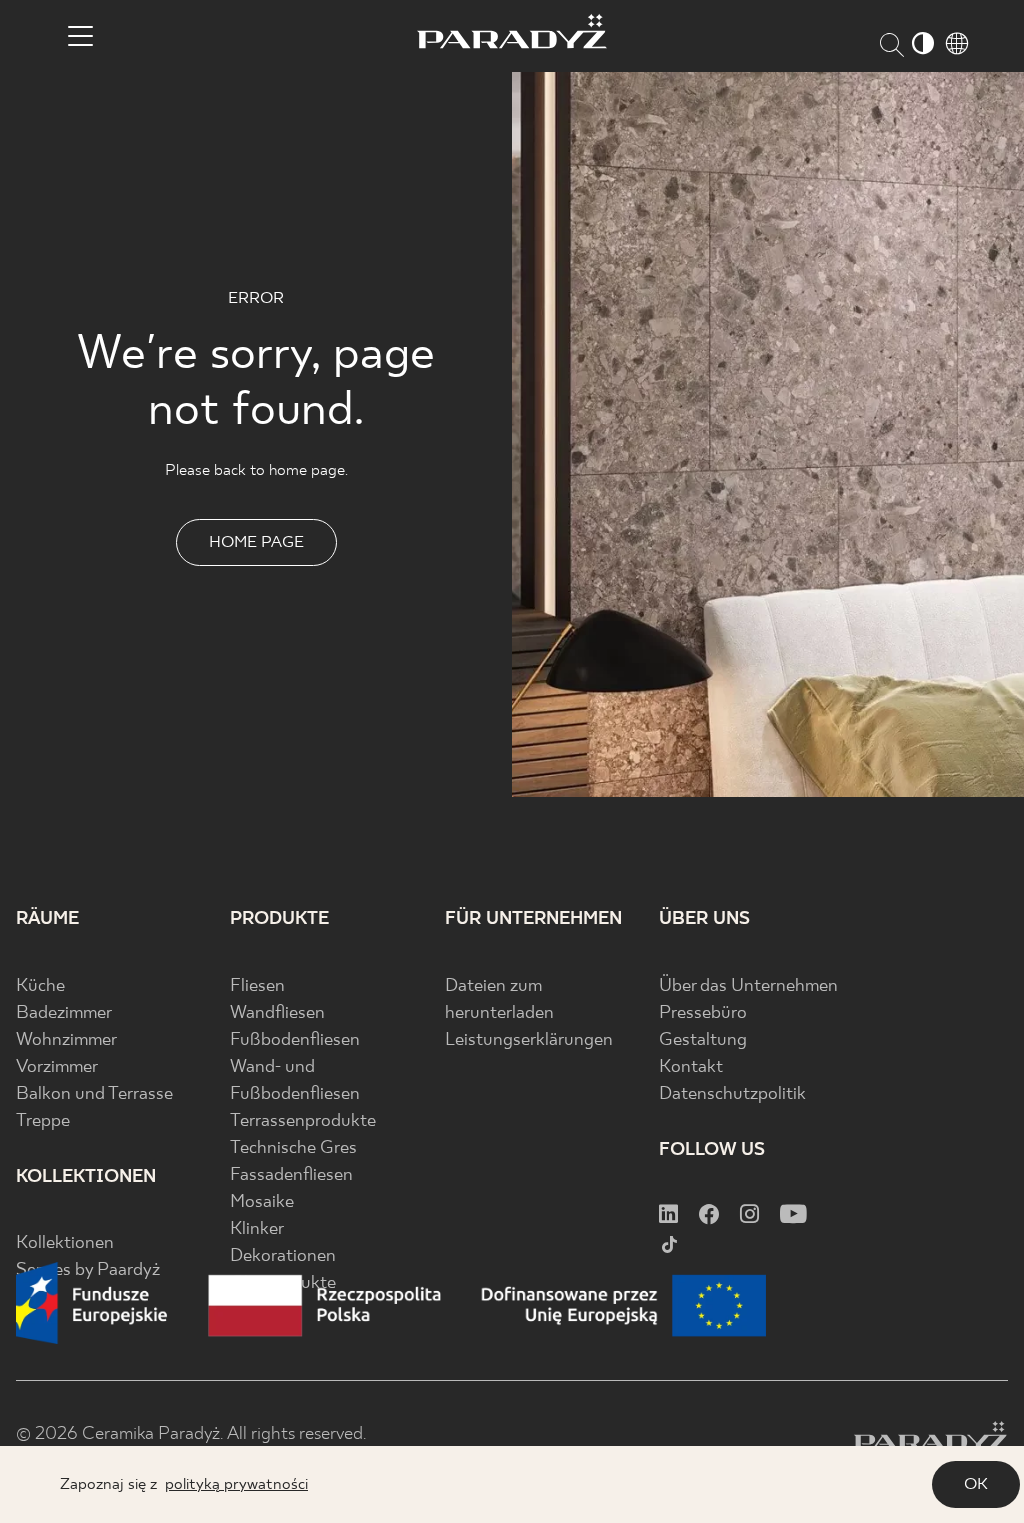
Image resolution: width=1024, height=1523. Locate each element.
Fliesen (257, 986)
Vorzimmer (57, 1067)
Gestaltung (703, 1040)
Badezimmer (64, 1013)
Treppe (43, 1121)
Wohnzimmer (66, 1040)
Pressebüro (703, 1013)
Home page (256, 542)
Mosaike (262, 1202)
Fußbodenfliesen (295, 1040)
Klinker (257, 1229)
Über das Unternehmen (748, 986)
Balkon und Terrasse (94, 1094)
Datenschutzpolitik (732, 1094)
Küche (40, 986)
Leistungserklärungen (529, 1040)
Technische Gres (293, 1148)
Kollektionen (65, 1243)
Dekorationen (283, 1256)
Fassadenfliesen (291, 1175)
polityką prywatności (236, 1484)
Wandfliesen (277, 1013)
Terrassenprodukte (303, 1121)
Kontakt (691, 1067)
